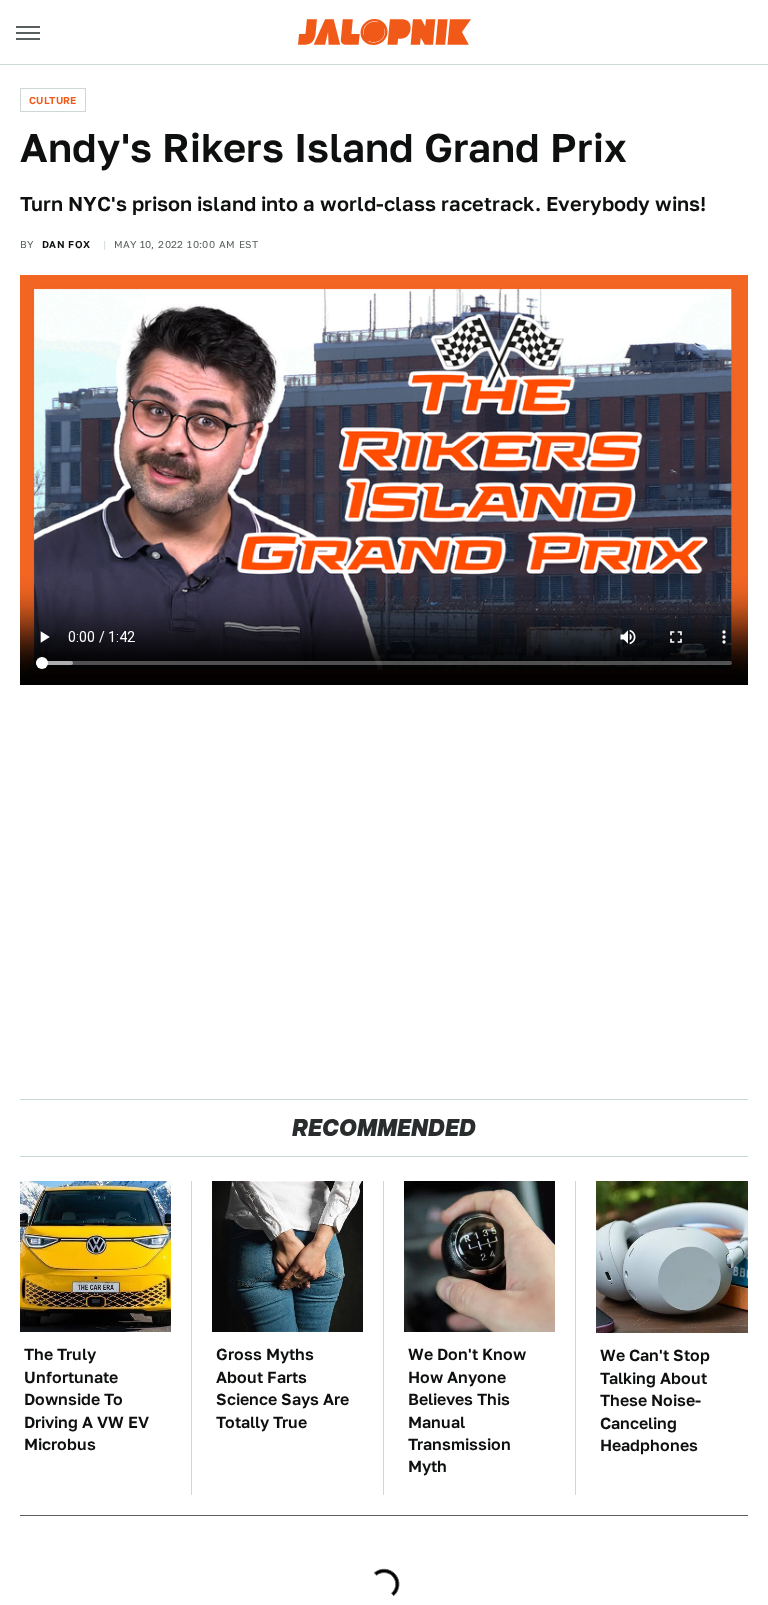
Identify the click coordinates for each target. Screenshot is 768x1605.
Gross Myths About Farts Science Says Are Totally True (282, 1388)
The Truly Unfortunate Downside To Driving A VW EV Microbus (86, 1399)
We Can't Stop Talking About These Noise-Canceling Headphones (655, 1400)
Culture (53, 100)
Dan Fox (66, 244)
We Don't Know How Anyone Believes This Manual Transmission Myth (467, 1410)
